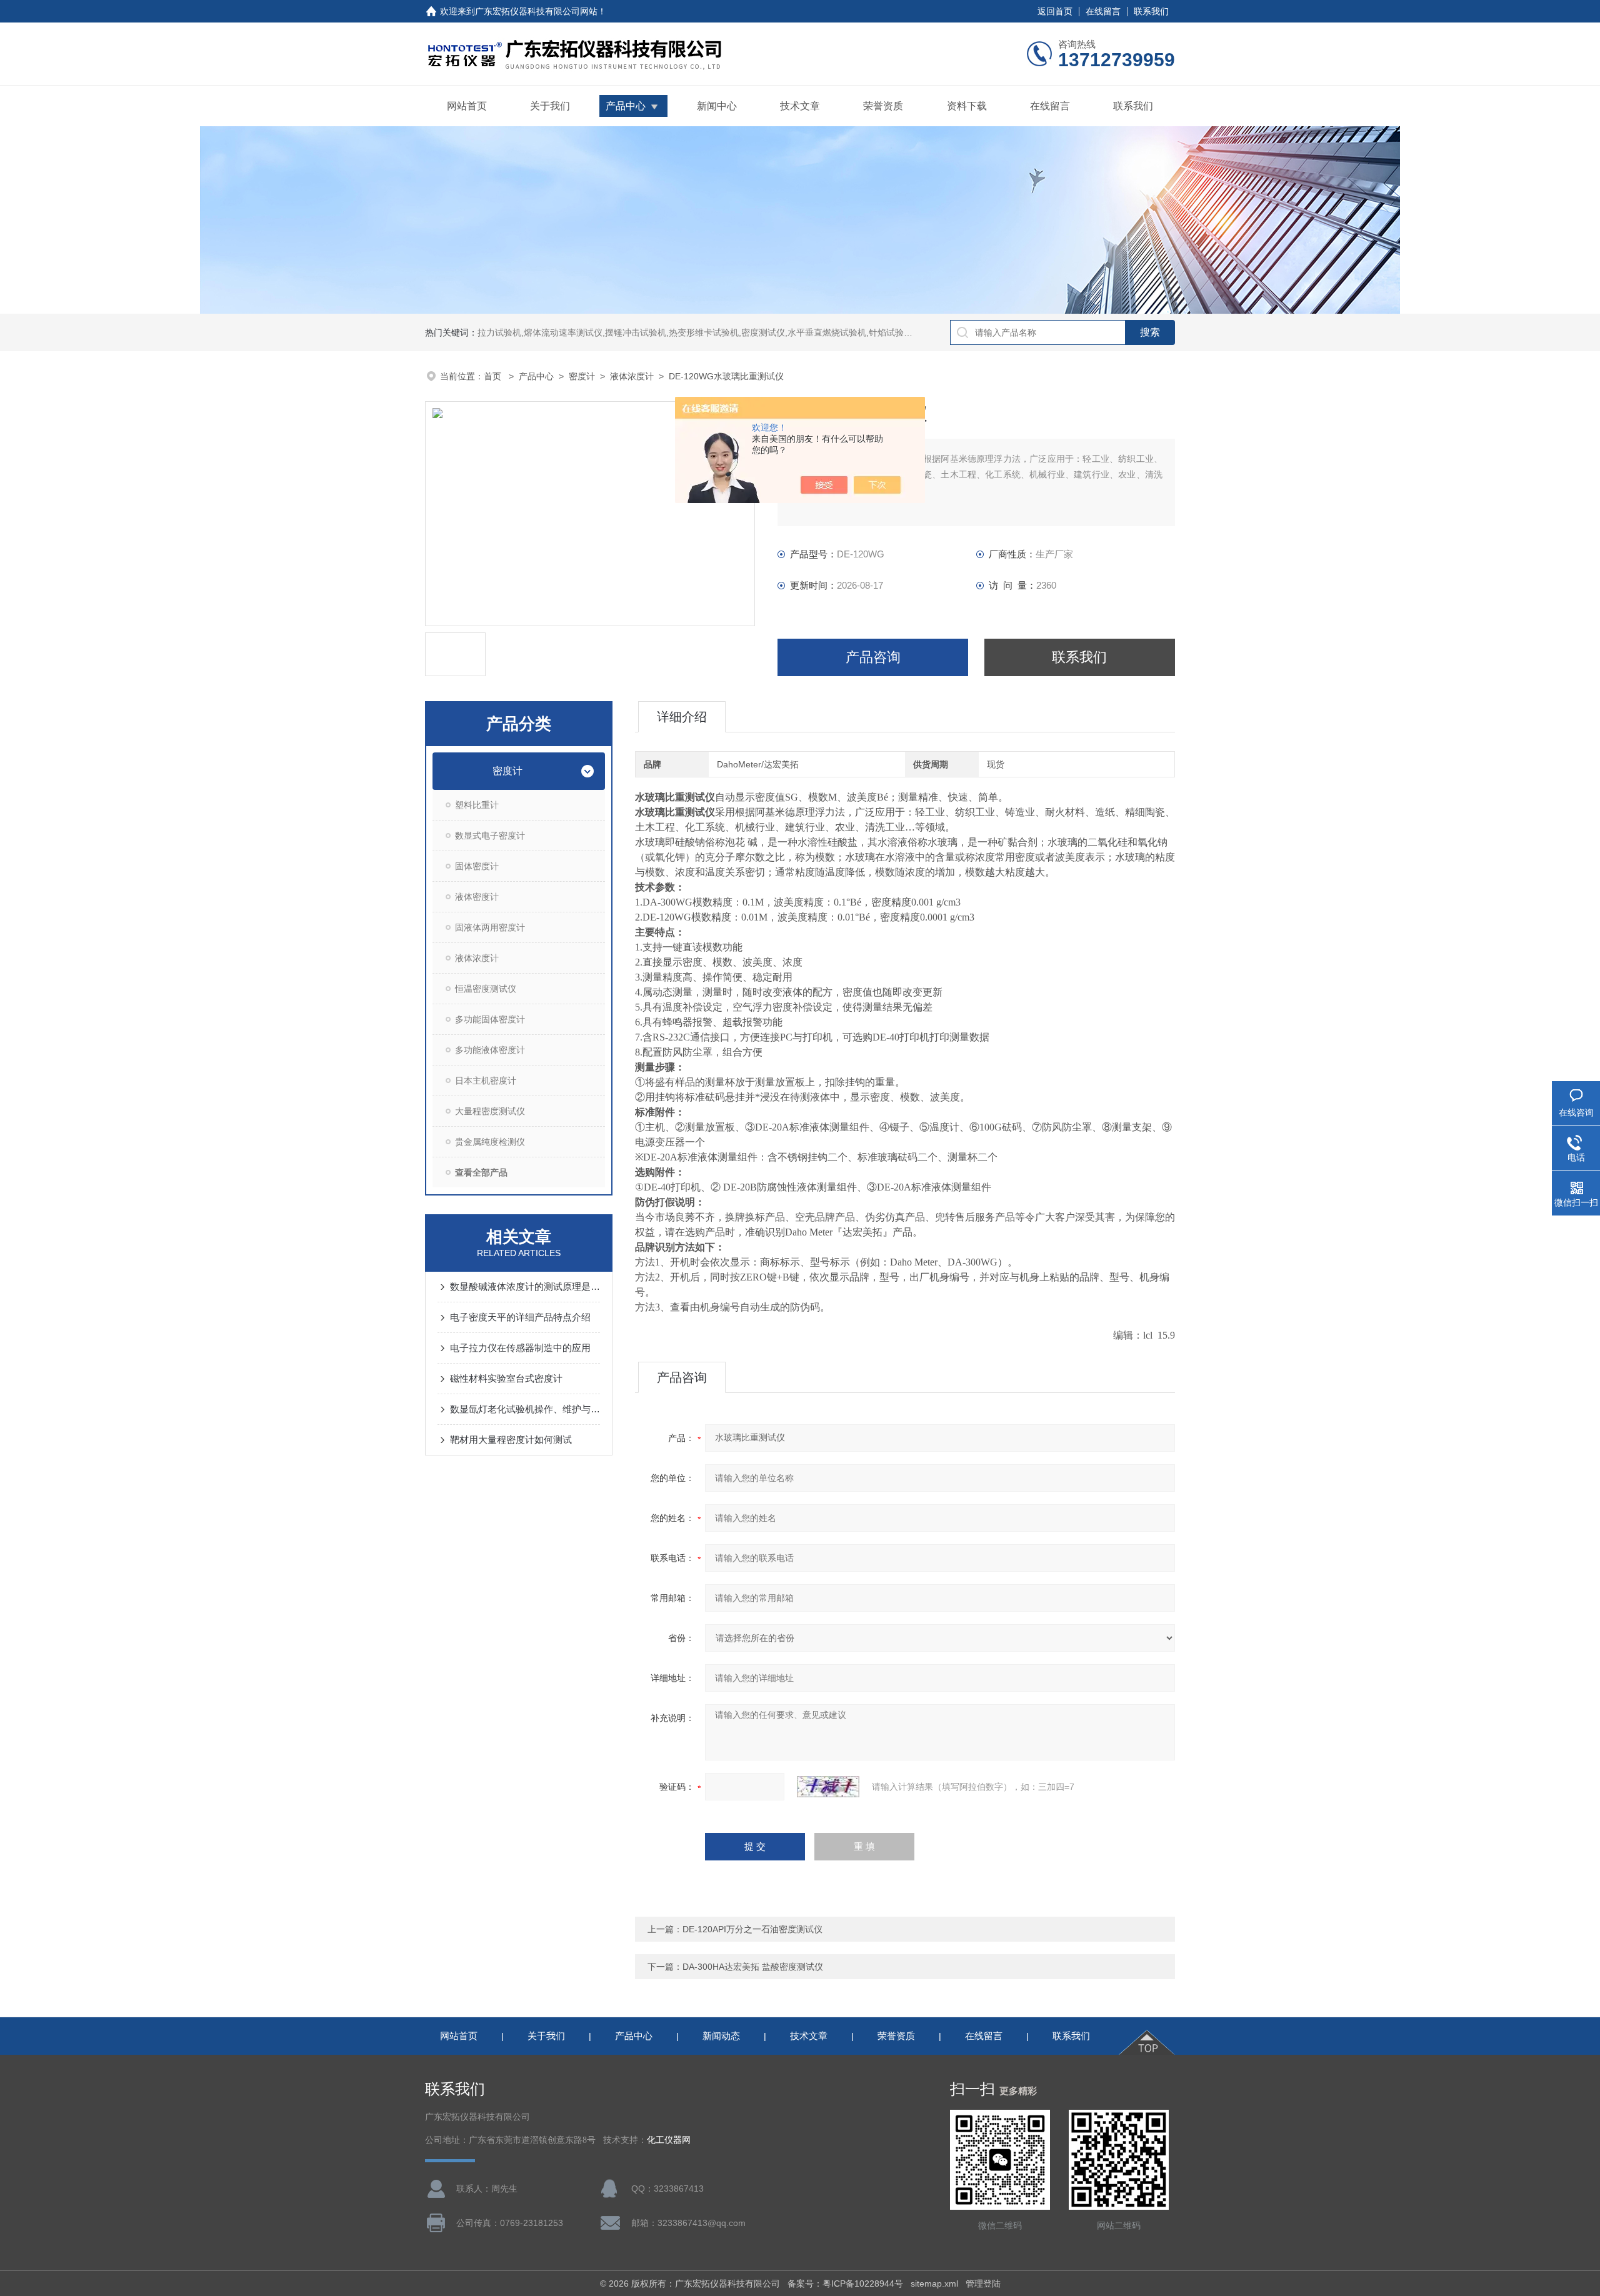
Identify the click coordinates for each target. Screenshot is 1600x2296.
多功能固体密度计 (490, 1019)
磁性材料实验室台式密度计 (506, 1378)
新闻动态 (721, 2036)
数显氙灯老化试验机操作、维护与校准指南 (525, 1409)
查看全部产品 (481, 1172)
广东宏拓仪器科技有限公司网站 (536, 11)
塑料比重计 (477, 805)
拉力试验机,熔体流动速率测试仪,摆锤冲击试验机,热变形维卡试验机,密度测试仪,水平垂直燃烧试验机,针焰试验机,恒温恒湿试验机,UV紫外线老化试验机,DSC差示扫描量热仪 (810, 332)
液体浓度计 (632, 376)
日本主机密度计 (486, 1081)
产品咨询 (873, 657)
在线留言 (1103, 11)
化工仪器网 (669, 2140)
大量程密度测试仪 (490, 1111)
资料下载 (967, 106)
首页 (494, 376)
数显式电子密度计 (490, 836)
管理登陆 (983, 2284)
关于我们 (550, 106)
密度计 (582, 376)
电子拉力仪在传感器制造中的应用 (520, 1348)
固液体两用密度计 (490, 927)
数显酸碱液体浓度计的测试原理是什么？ (525, 1286)
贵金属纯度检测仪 (490, 1142)
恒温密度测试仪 (486, 989)
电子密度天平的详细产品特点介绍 (520, 1317)
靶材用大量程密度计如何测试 (511, 1440)
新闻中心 (717, 106)
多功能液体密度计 (490, 1050)
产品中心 (626, 106)
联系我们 (1151, 11)
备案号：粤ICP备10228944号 (845, 2284)
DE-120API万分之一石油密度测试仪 (752, 1929)
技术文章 (800, 106)
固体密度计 (477, 866)
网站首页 (467, 106)
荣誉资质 (883, 106)
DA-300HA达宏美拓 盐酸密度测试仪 (753, 1967)
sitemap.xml (934, 2284)
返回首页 (1055, 11)
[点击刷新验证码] (828, 1787)
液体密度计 (477, 897)
